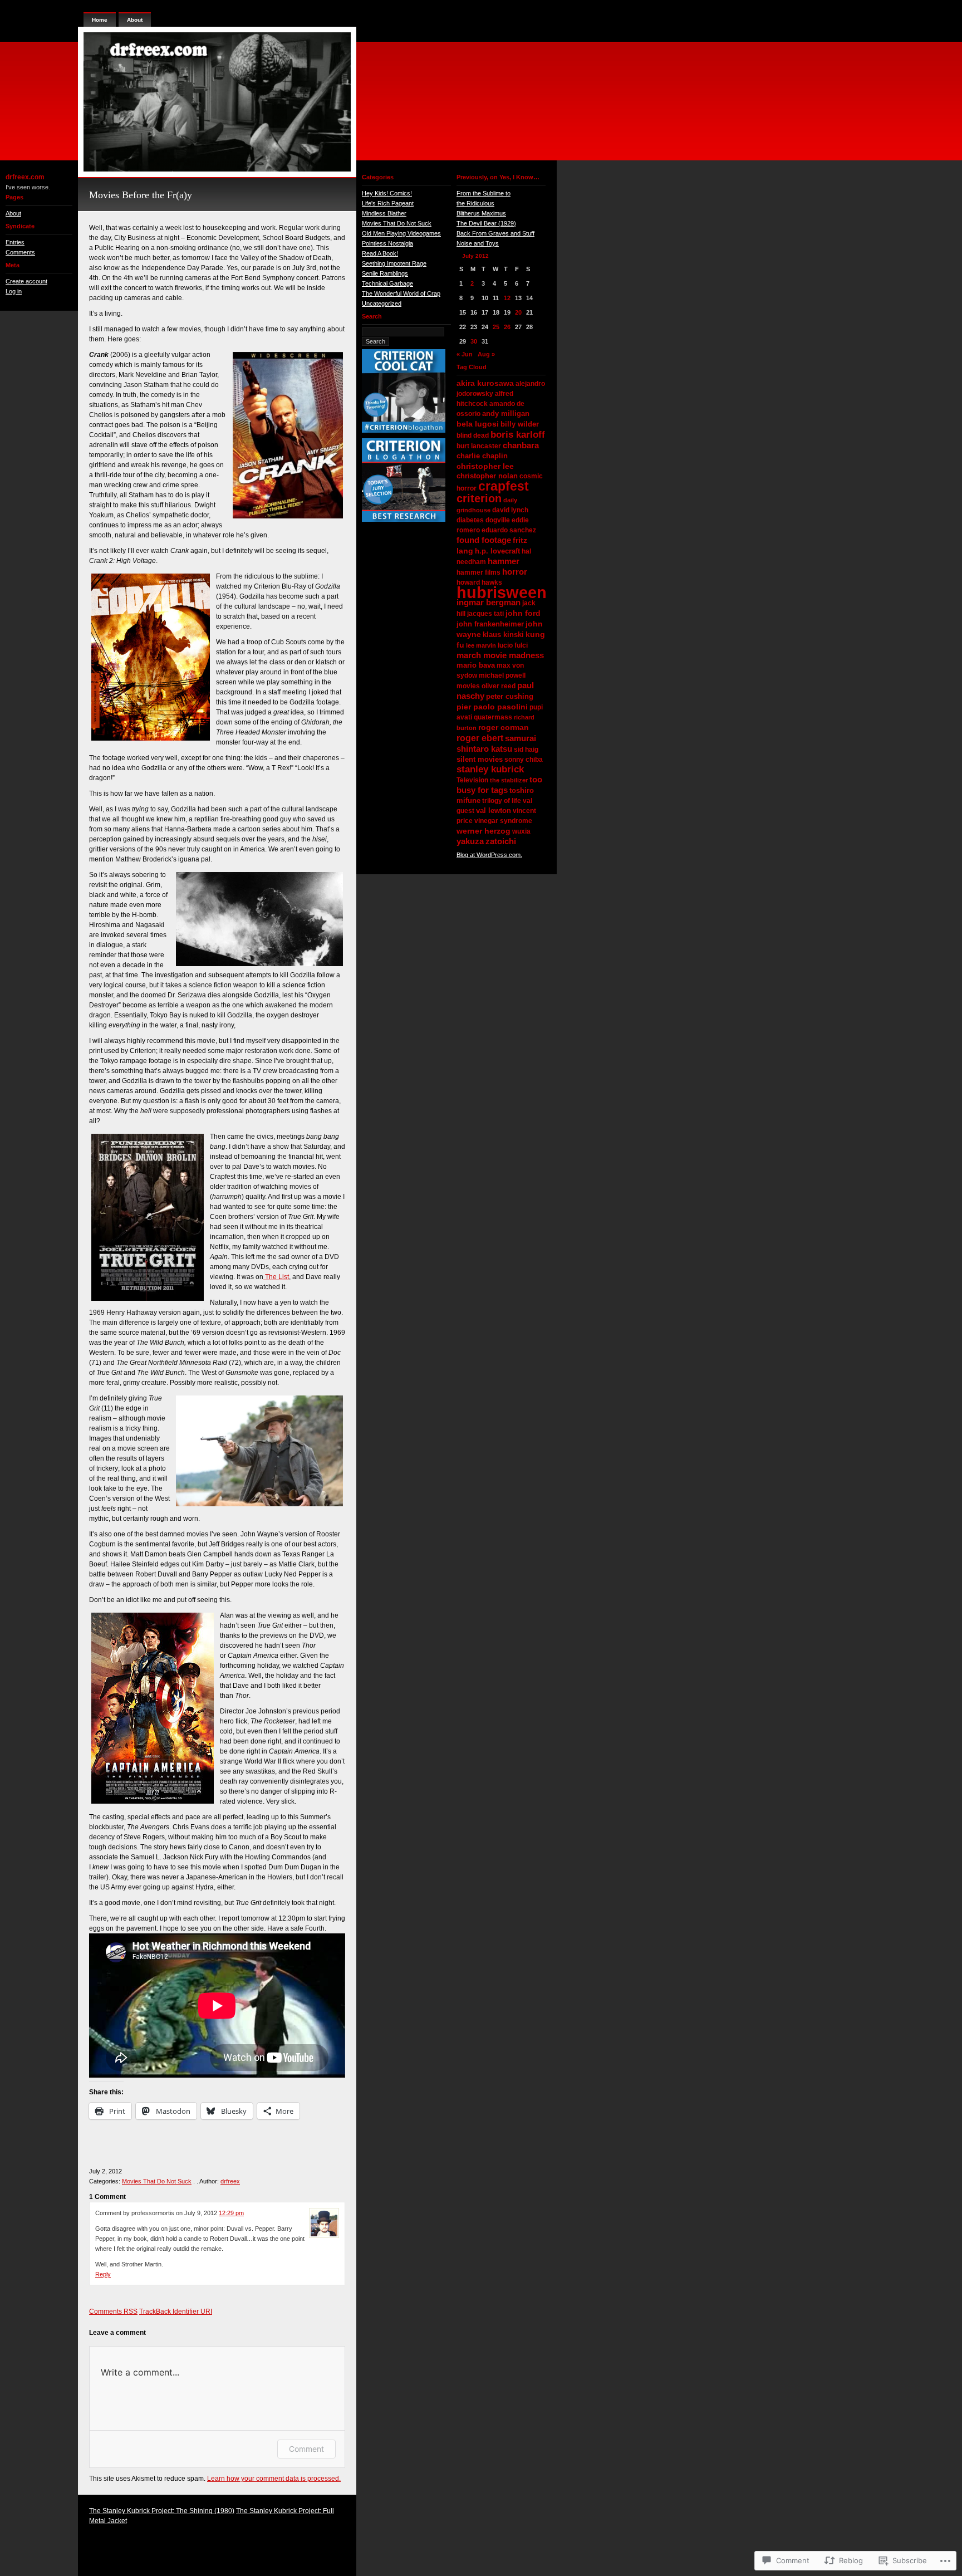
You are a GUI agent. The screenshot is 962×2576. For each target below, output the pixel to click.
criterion (479, 498)
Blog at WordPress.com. (489, 855)
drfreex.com (25, 177)
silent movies (480, 759)
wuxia (521, 831)
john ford (523, 613)
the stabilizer (509, 780)
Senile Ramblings (385, 273)
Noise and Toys (478, 243)
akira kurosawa (485, 383)
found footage (484, 540)
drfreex (230, 2181)
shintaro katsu (484, 749)
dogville (498, 520)
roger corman (504, 727)
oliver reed (499, 686)
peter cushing (510, 696)
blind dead (473, 435)
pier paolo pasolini (492, 707)
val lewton (494, 810)
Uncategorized (382, 303)
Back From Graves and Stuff (495, 233)
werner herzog (484, 831)
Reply (103, 2274)
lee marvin (481, 645)
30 (474, 341)
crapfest (504, 486)
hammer (504, 561)
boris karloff (518, 434)
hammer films (478, 572)
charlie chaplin (482, 456)
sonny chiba (524, 760)
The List (276, 1277)
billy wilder (520, 424)
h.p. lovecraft (497, 551)
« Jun (465, 354)
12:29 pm (231, 2213)
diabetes (470, 520)
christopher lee (485, 466)
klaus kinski (503, 635)
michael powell (502, 675)
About (13, 213)
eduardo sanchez (509, 530)
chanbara (521, 445)
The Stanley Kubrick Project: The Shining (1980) (162, 2511)
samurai (521, 738)
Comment (306, 2449)
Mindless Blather (384, 213)
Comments (20, 252)
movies (468, 686)
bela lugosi (478, 424)
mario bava (476, 665)
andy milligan (506, 413)
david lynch (510, 510)
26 (507, 327)
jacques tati (485, 614)
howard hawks (479, 582)
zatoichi (501, 841)
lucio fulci (513, 645)
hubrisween (502, 592)
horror (515, 572)
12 (507, 298)
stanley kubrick (490, 769)
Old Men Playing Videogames (401, 233)
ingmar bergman (489, 602)
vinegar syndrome (503, 821)
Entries (15, 242)
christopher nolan (487, 476)
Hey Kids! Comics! (387, 193)
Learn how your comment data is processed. (274, 2479)
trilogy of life (502, 801)
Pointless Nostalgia (387, 243)
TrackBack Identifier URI (176, 2311)
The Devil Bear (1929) (486, 223)
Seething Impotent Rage (394, 263)
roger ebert (480, 738)
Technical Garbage (387, 283)
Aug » (486, 354)
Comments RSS (113, 2311)
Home (100, 20)
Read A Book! (380, 253)
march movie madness (500, 655)
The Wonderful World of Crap (401, 293)
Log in (14, 291)
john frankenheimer (490, 624)
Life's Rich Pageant (388, 203)
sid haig (526, 750)
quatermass (493, 717)
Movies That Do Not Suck (157, 2181)
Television (472, 780)
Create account (26, 281)
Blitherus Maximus (481, 213)
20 (518, 312)
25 (496, 327)
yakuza (470, 841)
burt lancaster (479, 446)
